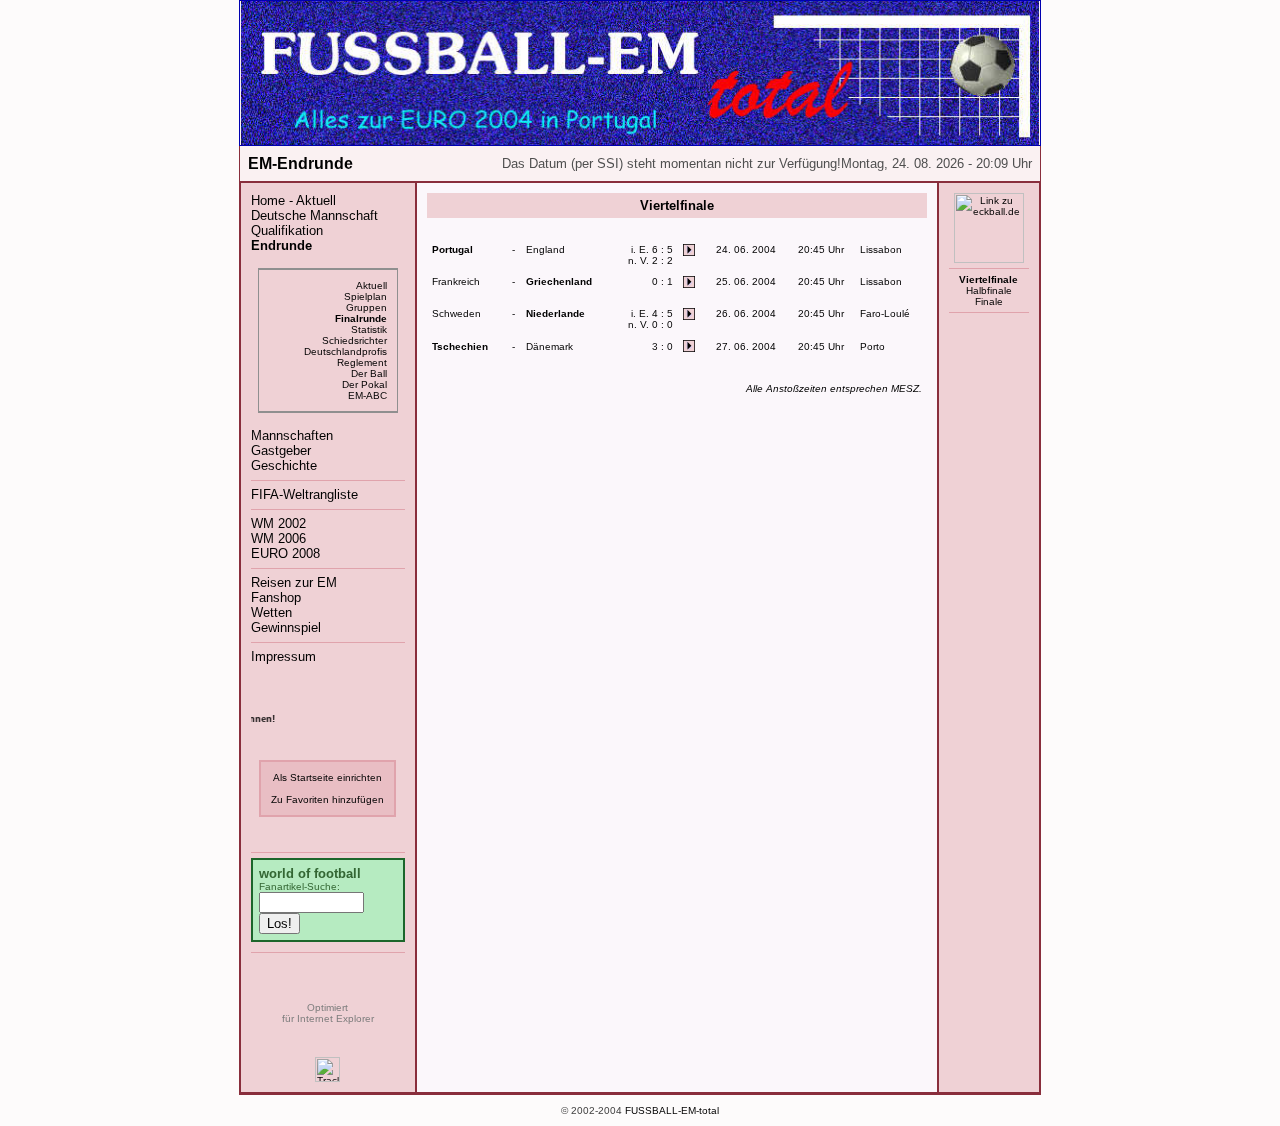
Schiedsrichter (354, 340)
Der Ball (369, 373)
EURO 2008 (285, 553)
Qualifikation (287, 230)
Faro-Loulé (885, 313)
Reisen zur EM (294, 582)
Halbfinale (989, 290)
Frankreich (456, 281)
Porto (872, 346)
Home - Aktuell (293, 200)
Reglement (362, 362)
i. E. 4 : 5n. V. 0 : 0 (650, 319)
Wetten (271, 612)
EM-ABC (367, 395)
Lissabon (881, 249)
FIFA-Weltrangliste (304, 494)
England (545, 249)
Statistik (369, 329)
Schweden (456, 313)
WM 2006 (278, 538)
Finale (989, 301)
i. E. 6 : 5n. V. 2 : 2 (650, 255)
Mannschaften (292, 435)
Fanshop (276, 597)
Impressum (283, 656)
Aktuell (371, 285)
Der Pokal (364, 384)
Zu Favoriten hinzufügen (327, 799)
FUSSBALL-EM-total (672, 1110)
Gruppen (366, 307)
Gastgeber (281, 450)
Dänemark (549, 346)
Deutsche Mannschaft (314, 215)
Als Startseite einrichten (327, 777)
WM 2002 (278, 523)
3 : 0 (662, 346)
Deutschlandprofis (345, 351)
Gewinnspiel (286, 627)
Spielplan (365, 296)
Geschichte (284, 465)
